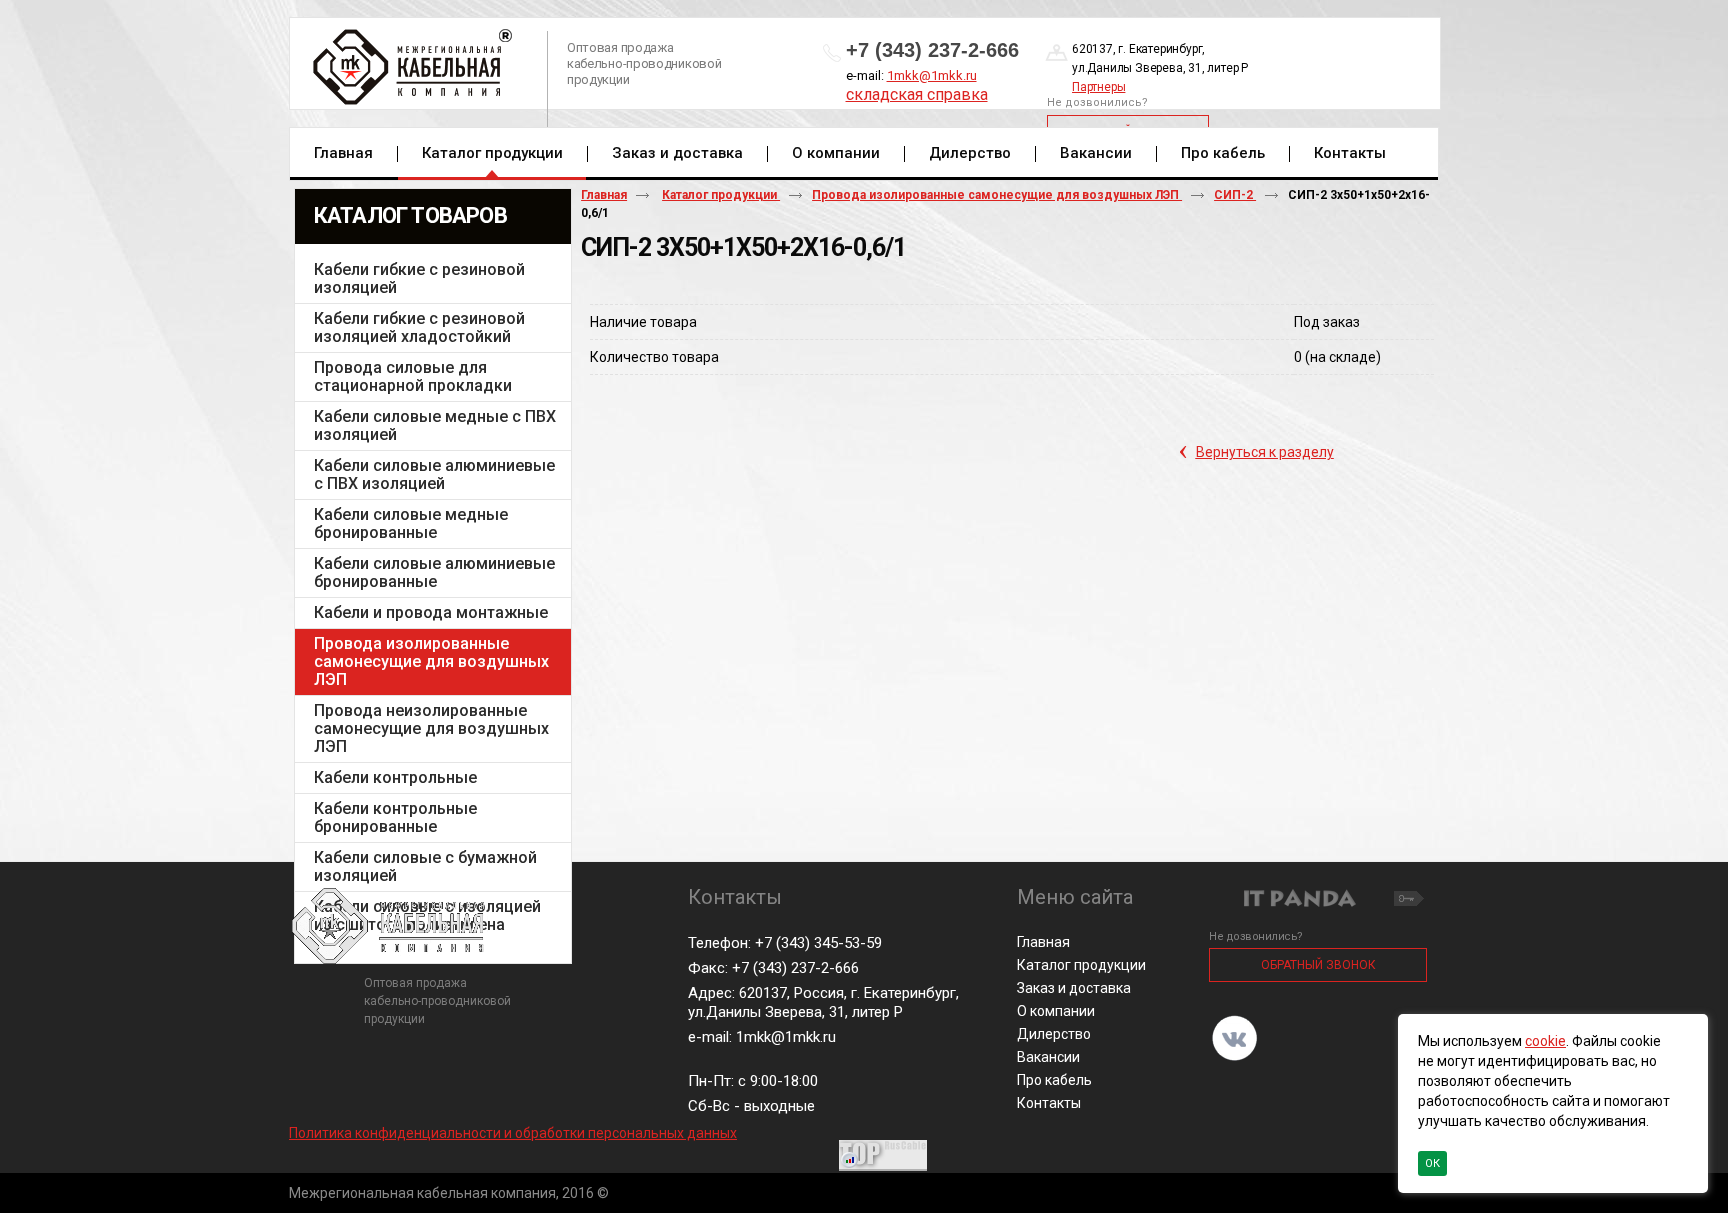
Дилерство (1054, 1034)
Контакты (1049, 1103)
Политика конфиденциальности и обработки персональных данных (513, 1133)
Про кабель (1054, 1080)
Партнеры (1098, 87)
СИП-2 (1235, 195)
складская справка (917, 94)
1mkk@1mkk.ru (932, 75)
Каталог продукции (492, 153)
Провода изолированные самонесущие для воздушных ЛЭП (997, 195)
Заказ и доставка (1074, 988)
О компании (1056, 1011)
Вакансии (1048, 1057)
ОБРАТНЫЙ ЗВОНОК (1318, 965)
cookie (1545, 1041)
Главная (604, 195)
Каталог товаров (410, 215)
